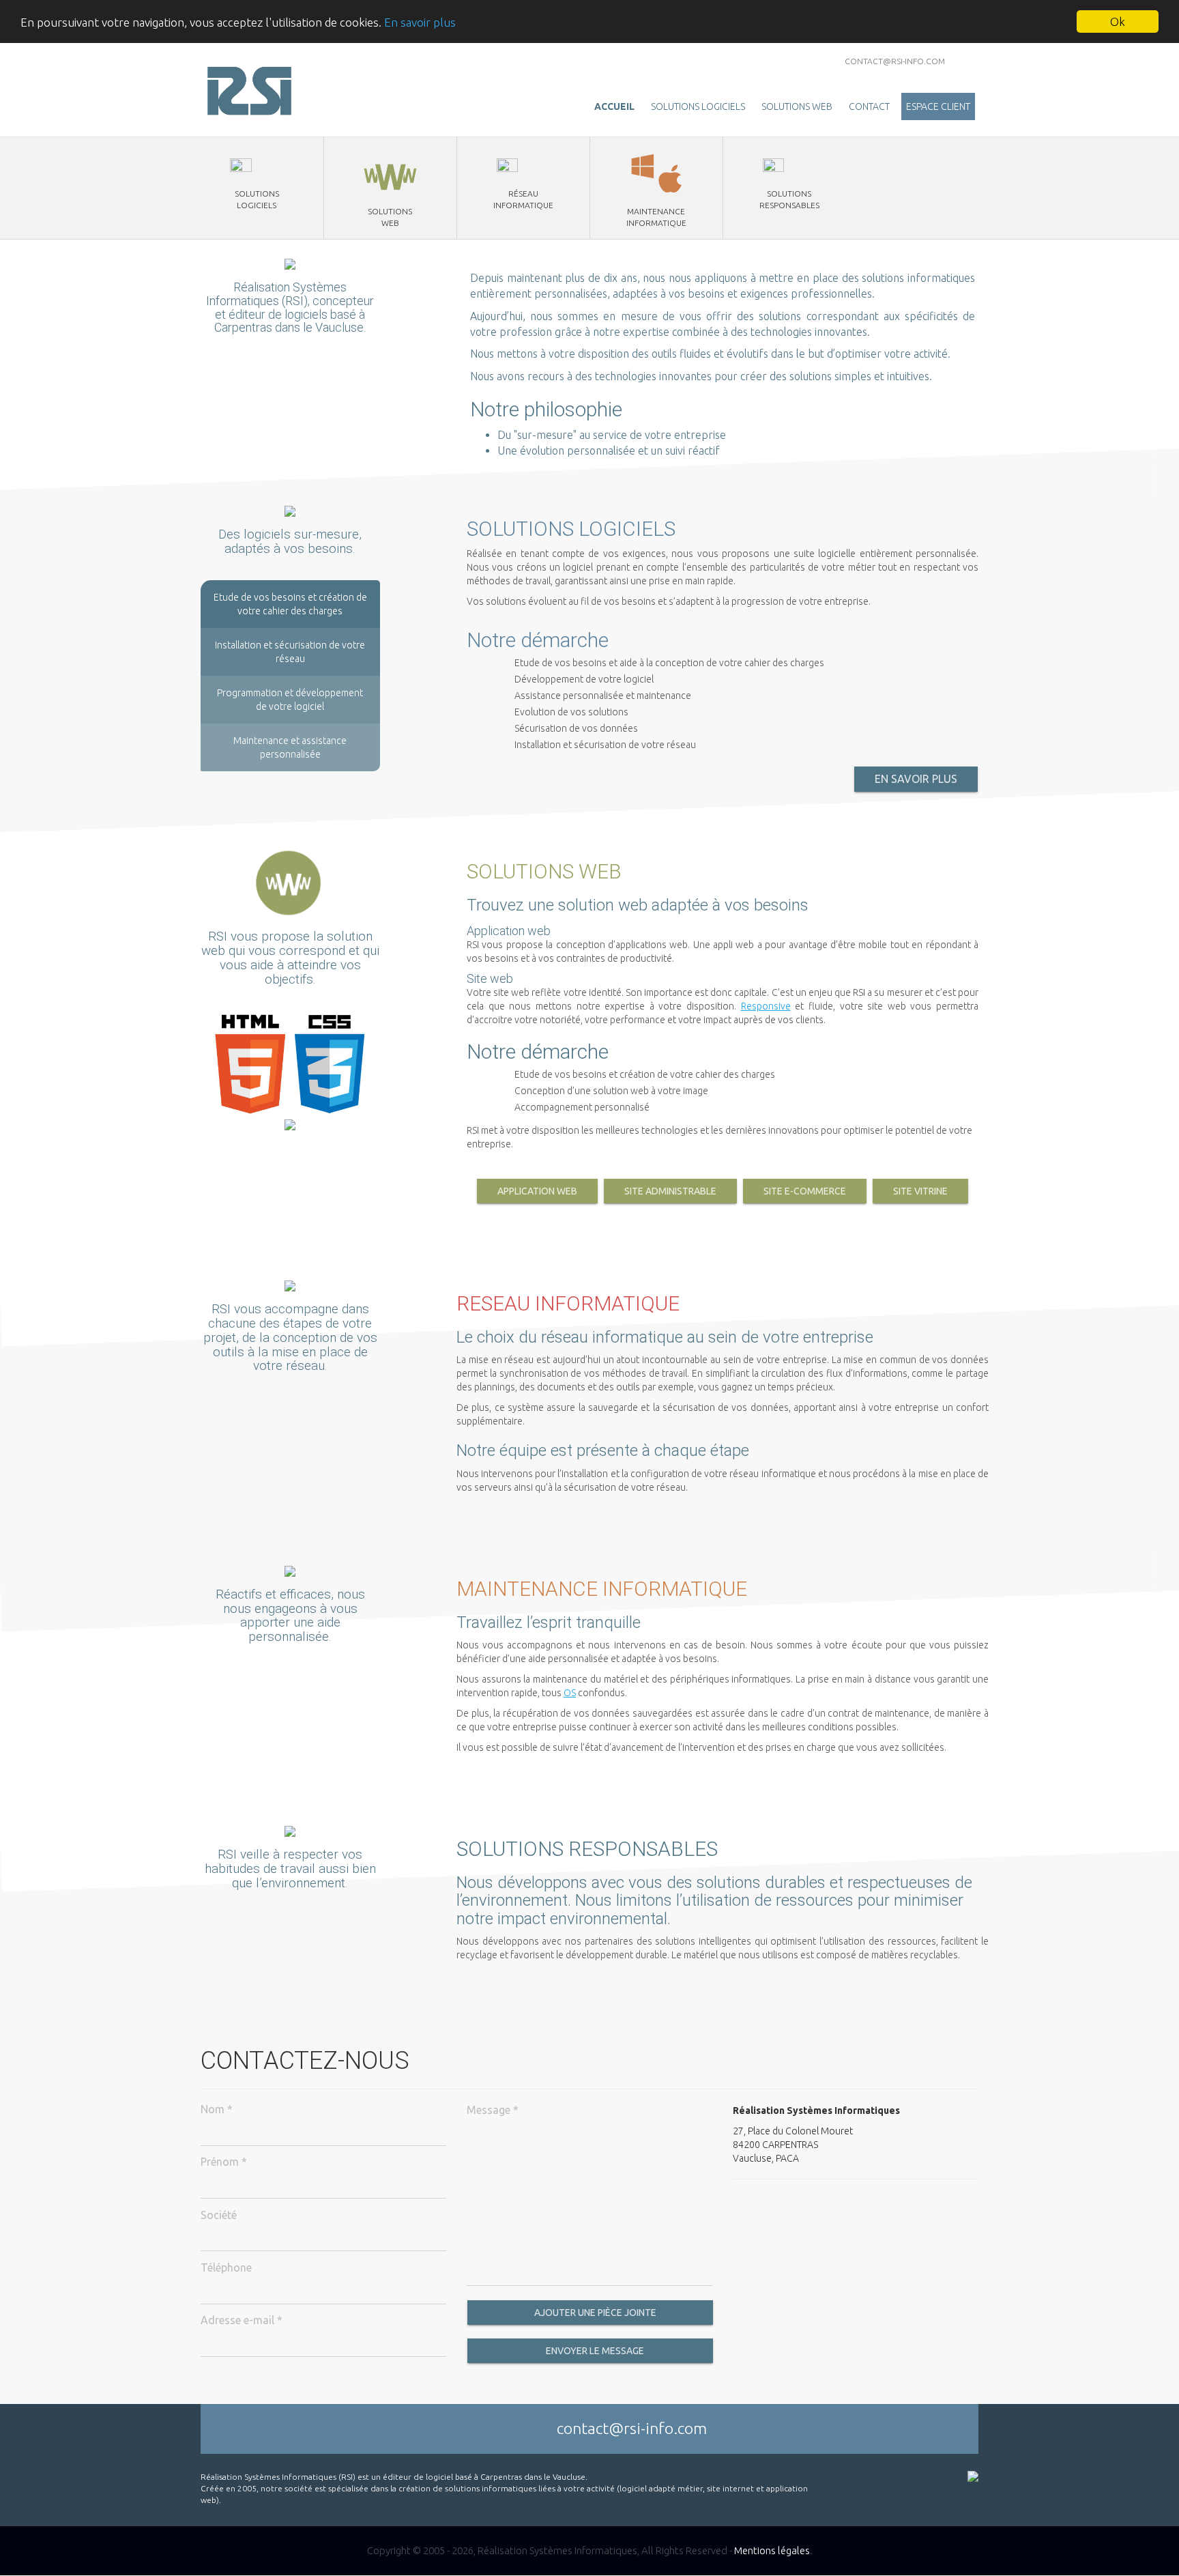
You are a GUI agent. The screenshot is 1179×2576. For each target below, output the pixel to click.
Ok (1118, 22)
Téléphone (226, 2267)
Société (219, 2215)
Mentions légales (772, 2550)
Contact (869, 106)
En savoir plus (420, 22)
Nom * (217, 2109)
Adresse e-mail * (242, 2320)
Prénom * (224, 2162)
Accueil (614, 106)
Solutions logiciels (698, 106)
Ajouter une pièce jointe (594, 2313)
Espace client (938, 106)
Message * (493, 2110)
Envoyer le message (594, 2351)
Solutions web (797, 106)
